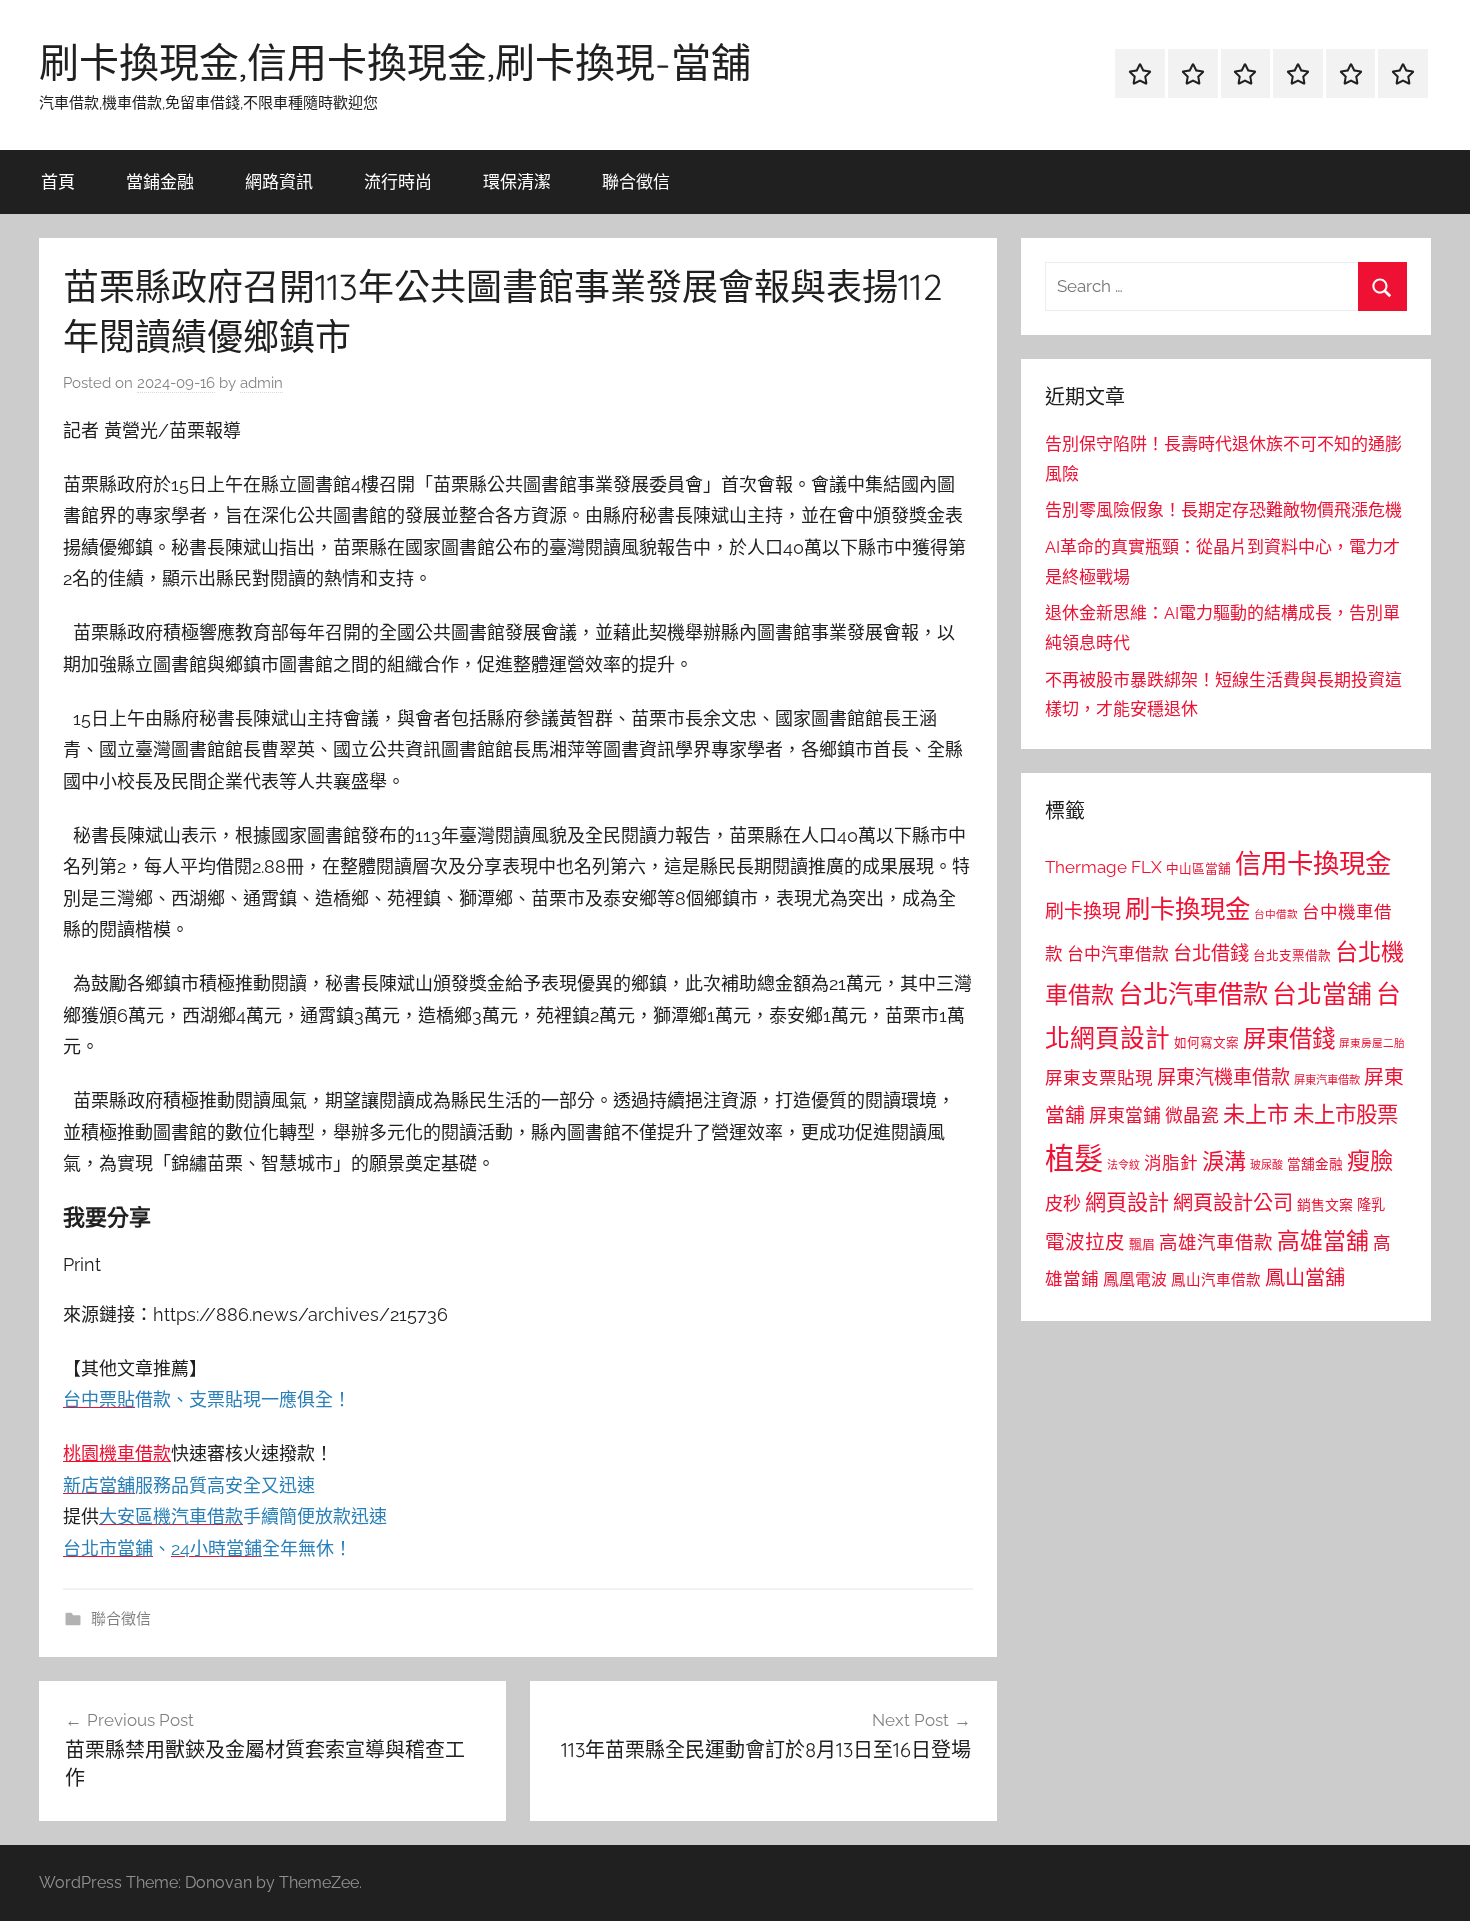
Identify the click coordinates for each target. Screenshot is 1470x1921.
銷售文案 (1325, 1205)
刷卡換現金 (1187, 909)
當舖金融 (1315, 1164)
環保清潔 (517, 181)
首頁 (58, 181)
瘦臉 (1370, 1160)
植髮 (1074, 1158)
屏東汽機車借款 (1223, 1077)
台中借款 (1276, 914)
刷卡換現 (1083, 911)
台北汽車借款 (1193, 994)
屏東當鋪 (1125, 1115)
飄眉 (1142, 1244)
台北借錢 (1211, 953)
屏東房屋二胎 (1372, 1043)
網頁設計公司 (1233, 1203)
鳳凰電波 (1135, 1279)
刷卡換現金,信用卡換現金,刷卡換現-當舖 (395, 62)
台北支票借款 (1292, 955)
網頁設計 (1127, 1202)
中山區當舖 (1198, 868)
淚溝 (1224, 1161)
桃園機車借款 (117, 1453)
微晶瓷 (1192, 1115)
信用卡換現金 (1313, 863)
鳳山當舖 (1305, 1278)
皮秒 (1063, 1203)
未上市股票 (1345, 1114)
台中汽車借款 (1118, 954)
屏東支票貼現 (1099, 1078)
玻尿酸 (1266, 1165)
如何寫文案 (1206, 1042)
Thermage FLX (1103, 867)
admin (261, 383)
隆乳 (1371, 1205)
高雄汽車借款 (1216, 1242)
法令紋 (1123, 1165)
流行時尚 (398, 181)
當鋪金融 (160, 181)
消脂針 (1171, 1163)
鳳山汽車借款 (1216, 1279)
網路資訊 (279, 181)
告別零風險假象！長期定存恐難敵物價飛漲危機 (1223, 510)
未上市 (1256, 1114)
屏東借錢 (1289, 1038)
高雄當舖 (1323, 1241)
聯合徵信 (636, 181)
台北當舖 (1322, 994)
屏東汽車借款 (1327, 1080)
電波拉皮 (1085, 1242)
